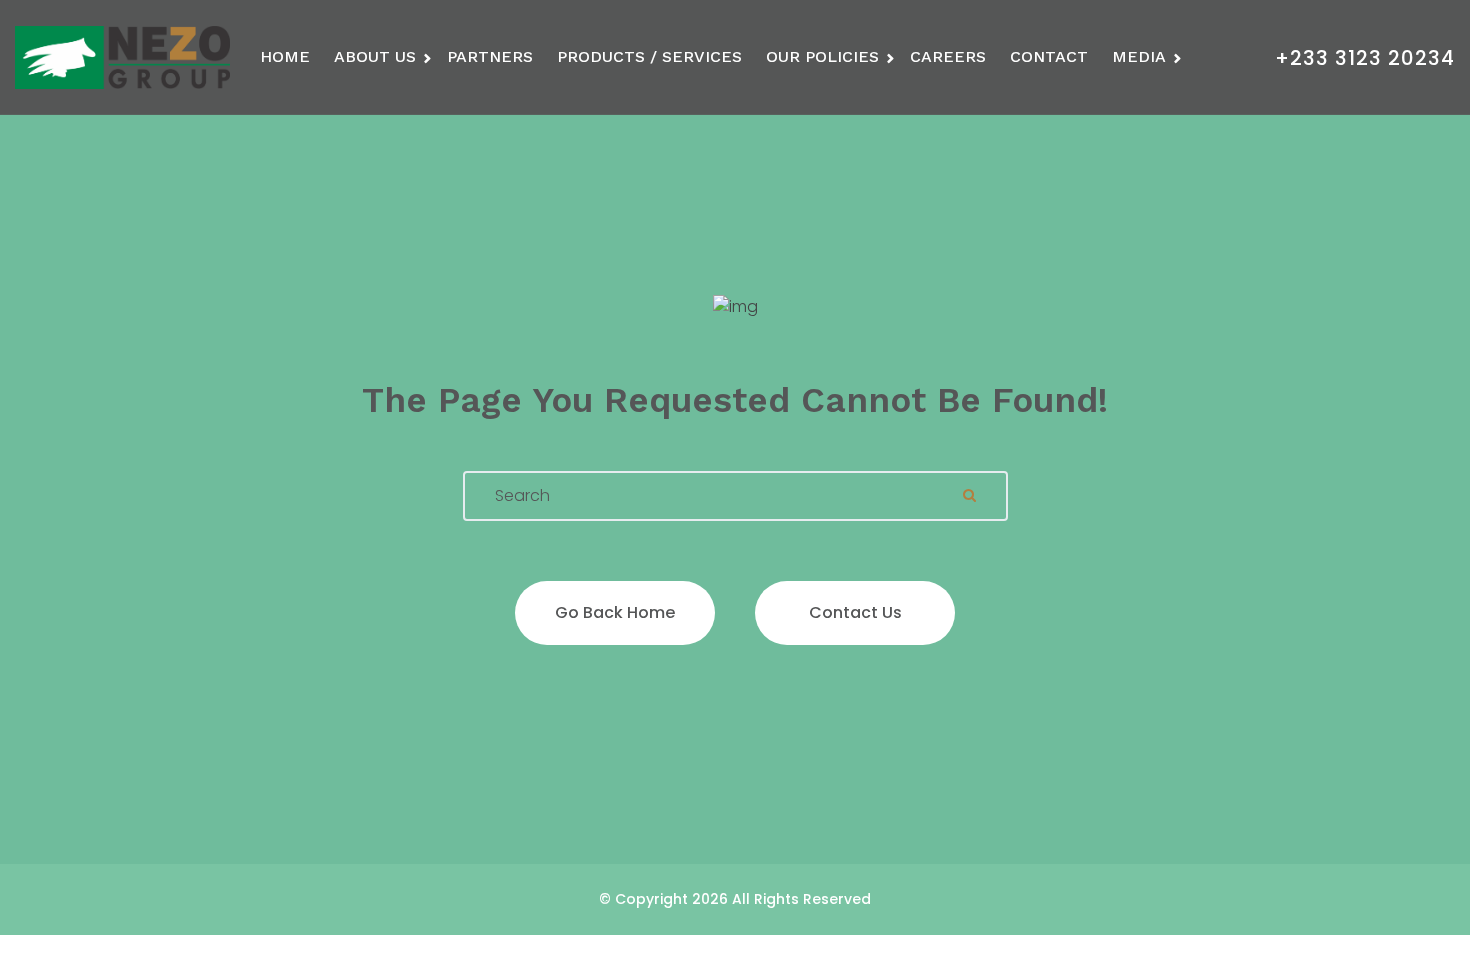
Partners (490, 56)
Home (285, 56)
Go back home (615, 612)
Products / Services (649, 56)
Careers (948, 56)
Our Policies (822, 56)
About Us (375, 56)
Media (1139, 56)
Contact (1049, 56)
